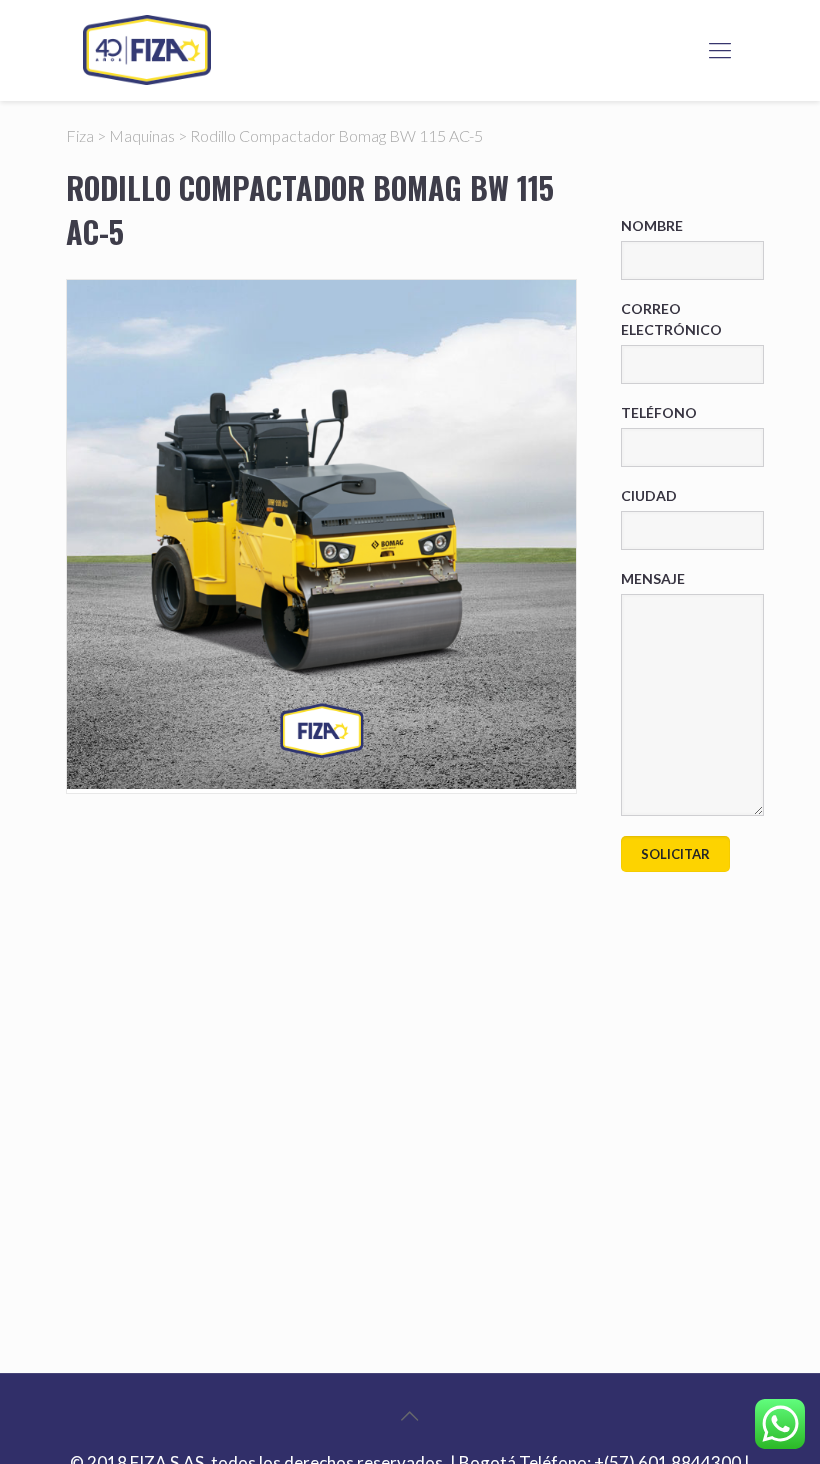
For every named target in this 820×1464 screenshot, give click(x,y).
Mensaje (653, 578)
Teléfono (659, 412)
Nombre (652, 225)
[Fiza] (147, 50)
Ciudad (649, 495)
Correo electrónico (671, 319)
